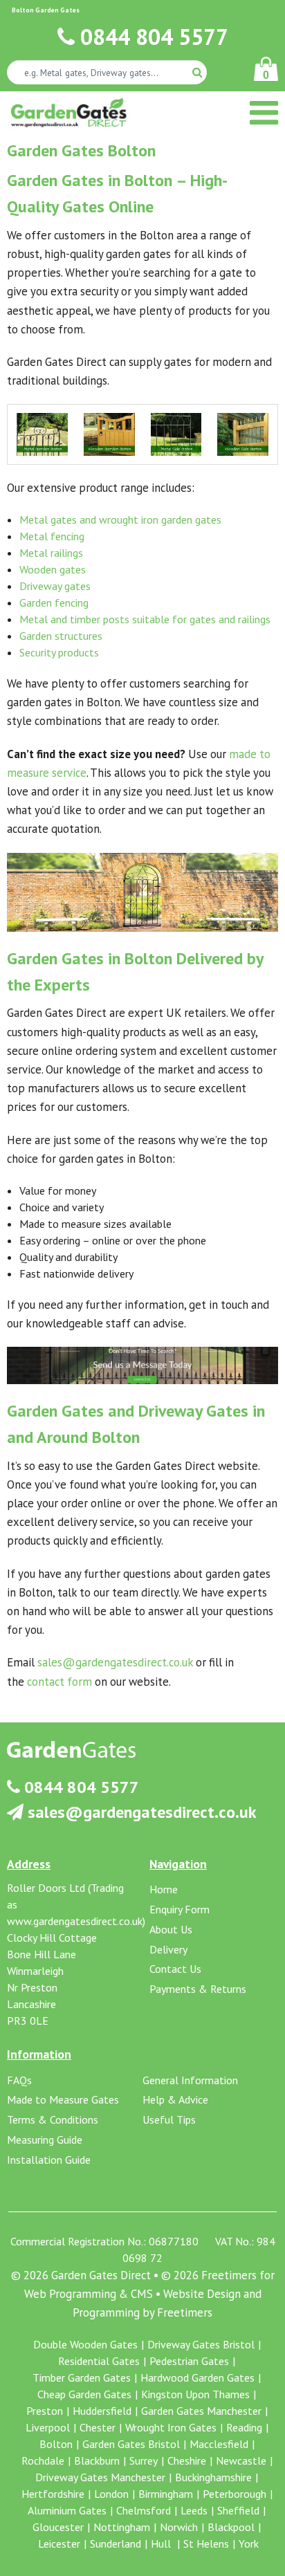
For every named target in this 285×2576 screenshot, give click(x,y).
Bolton (56, 2444)
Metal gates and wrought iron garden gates (120, 519)
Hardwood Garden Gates (197, 2377)
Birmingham (166, 2494)
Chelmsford (144, 2510)
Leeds (194, 2510)
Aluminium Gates (67, 2510)
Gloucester (58, 2527)
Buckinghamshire (213, 2477)
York (249, 2543)
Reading (244, 2427)
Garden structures (61, 636)
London (111, 2494)
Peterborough (235, 2494)
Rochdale (43, 2460)
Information (39, 2054)
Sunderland (116, 2543)
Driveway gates (55, 586)
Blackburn (97, 2460)
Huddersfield (102, 2411)
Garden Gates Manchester (201, 2411)
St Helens (206, 2543)
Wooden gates (53, 569)
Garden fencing (54, 602)
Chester (98, 2427)
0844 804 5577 (151, 37)
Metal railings (51, 553)
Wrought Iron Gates (171, 2427)
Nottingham (122, 2527)
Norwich (179, 2527)
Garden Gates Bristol (131, 2444)
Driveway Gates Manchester (100, 2477)
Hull (162, 2543)
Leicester (59, 2543)
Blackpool (231, 2527)
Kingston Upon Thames (195, 2394)
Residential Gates (99, 2361)
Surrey (144, 2460)
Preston (45, 2411)
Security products (59, 652)
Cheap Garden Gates (84, 2394)
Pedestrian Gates (189, 2361)
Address (29, 1864)
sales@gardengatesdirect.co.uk (115, 1662)
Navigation (178, 1864)
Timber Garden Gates (82, 2377)
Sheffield (238, 2510)
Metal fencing (52, 536)
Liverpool (48, 2427)
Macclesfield (219, 2444)
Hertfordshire (53, 2494)
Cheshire (187, 2460)
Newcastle (241, 2460)
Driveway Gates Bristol (201, 2344)
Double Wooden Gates (85, 2344)
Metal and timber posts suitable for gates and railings (145, 619)
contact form (59, 1682)
